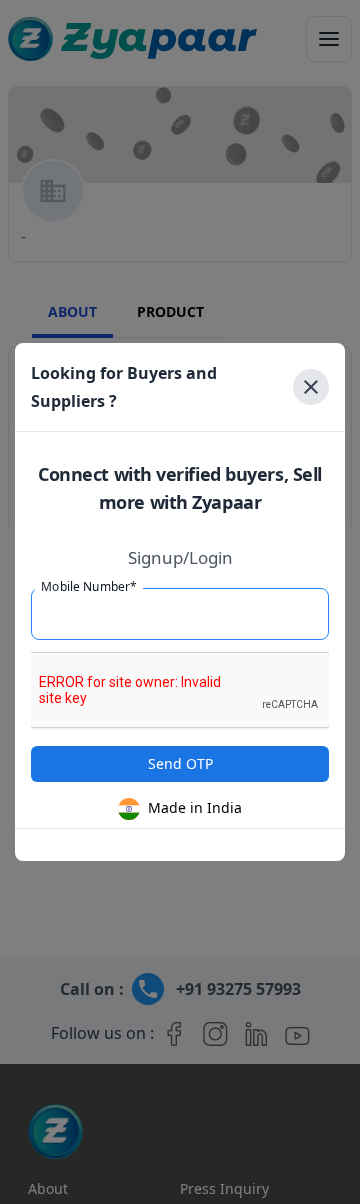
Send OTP (180, 763)
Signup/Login (180, 558)
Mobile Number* (89, 586)
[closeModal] (311, 387)
